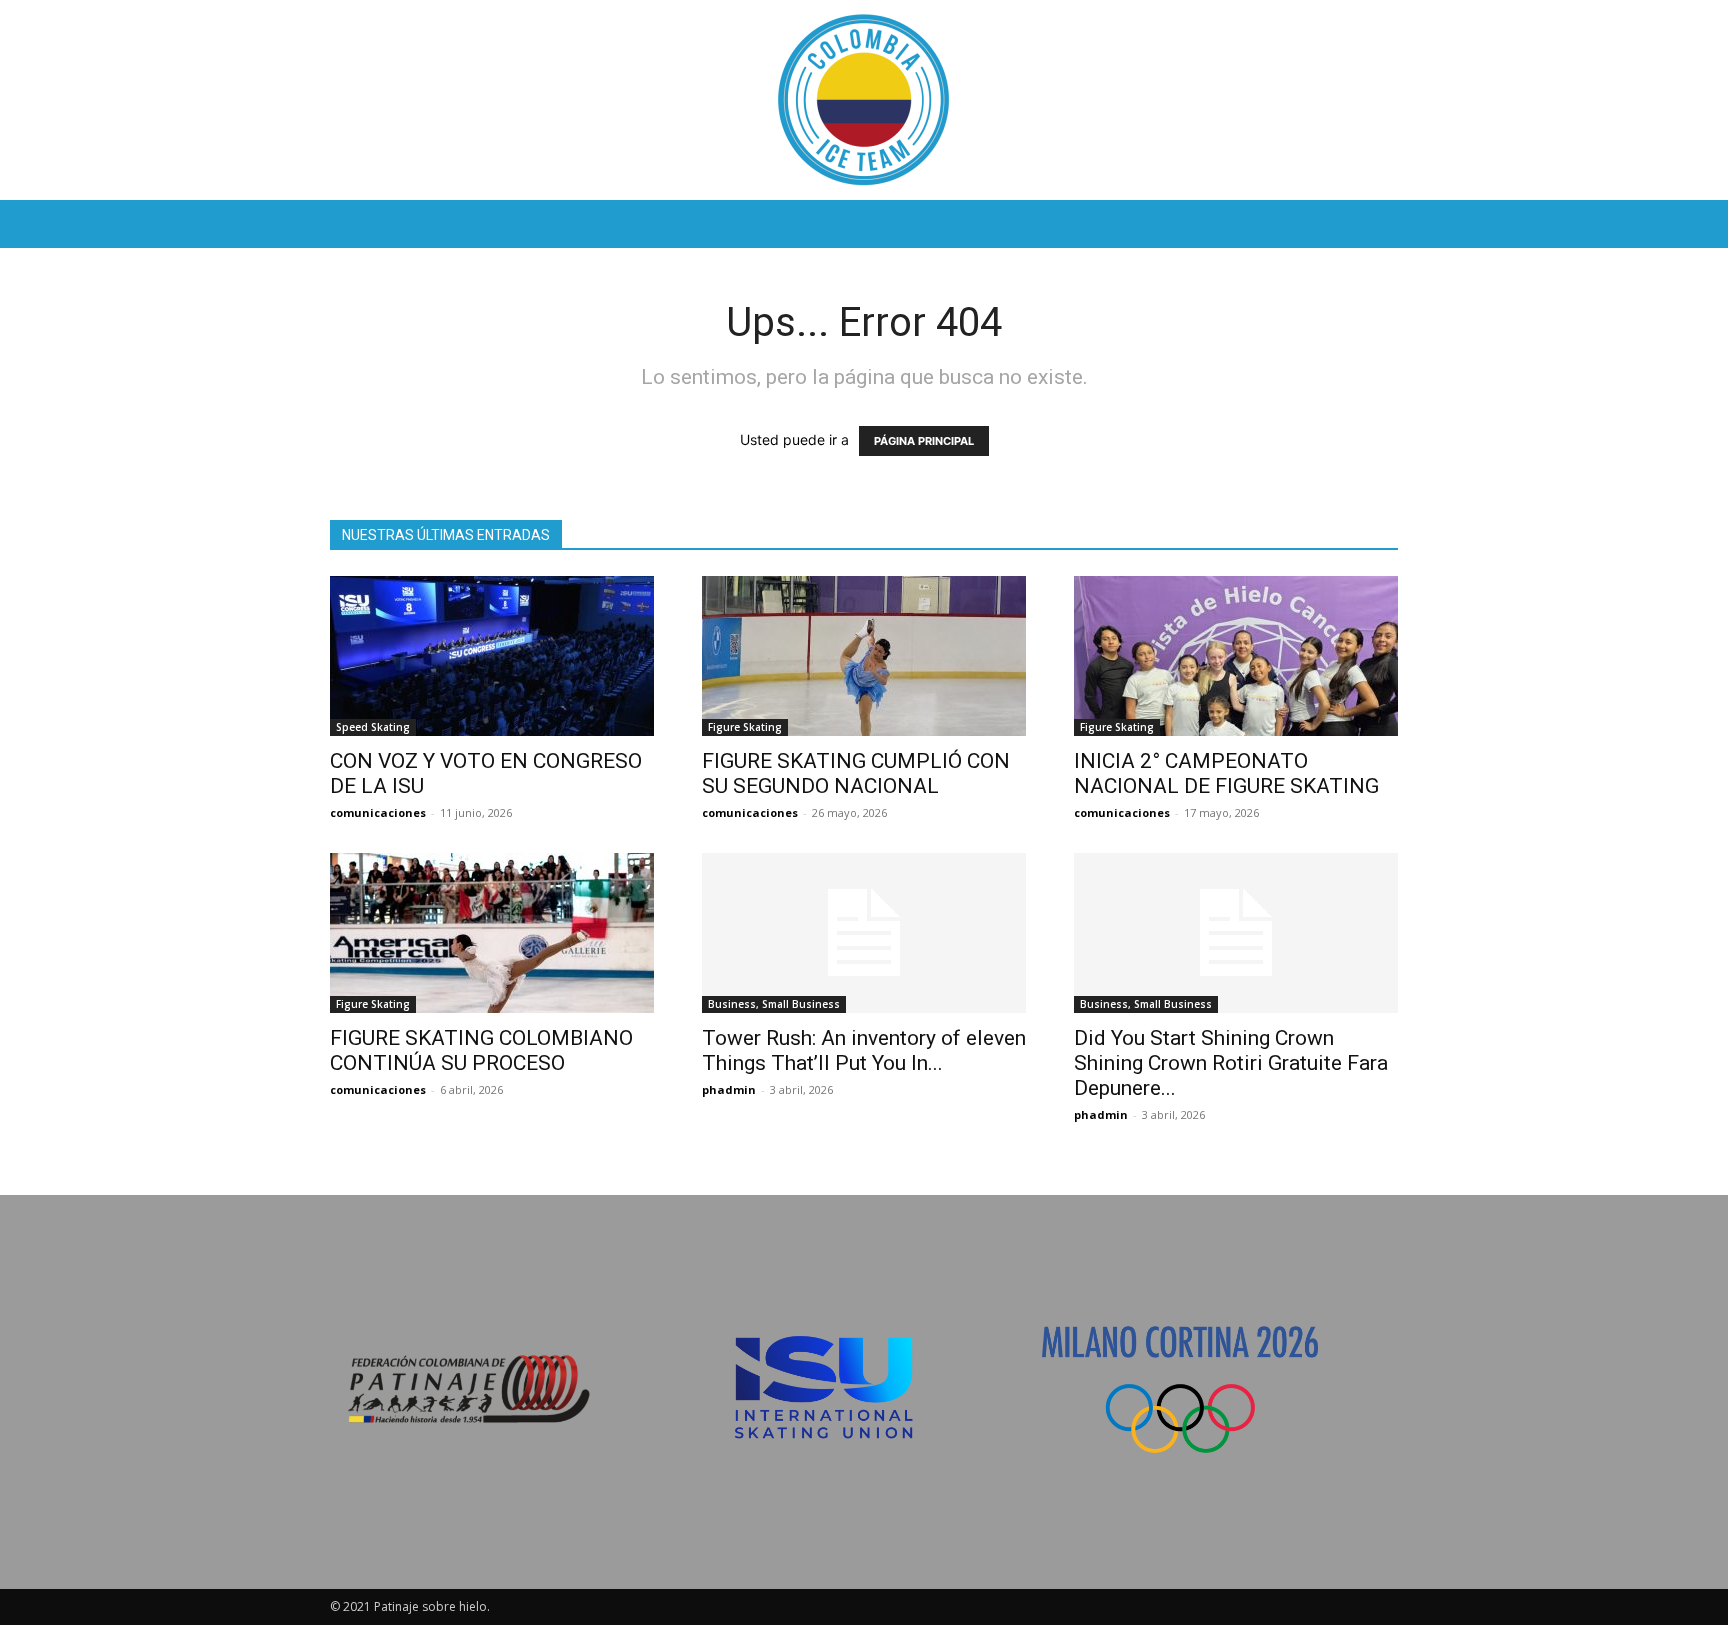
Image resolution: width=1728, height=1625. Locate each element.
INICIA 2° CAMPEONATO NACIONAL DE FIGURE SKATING (1226, 773)
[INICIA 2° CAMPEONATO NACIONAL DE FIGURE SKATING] (1236, 656)
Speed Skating (373, 727)
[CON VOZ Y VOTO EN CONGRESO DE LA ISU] (492, 656)
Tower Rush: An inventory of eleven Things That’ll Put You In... (864, 1050)
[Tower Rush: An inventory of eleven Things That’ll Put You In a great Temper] (864, 933)
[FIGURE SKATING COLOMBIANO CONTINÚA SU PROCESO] (492, 933)
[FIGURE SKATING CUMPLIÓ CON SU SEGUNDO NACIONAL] (864, 656)
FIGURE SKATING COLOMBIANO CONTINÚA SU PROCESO (481, 1050)
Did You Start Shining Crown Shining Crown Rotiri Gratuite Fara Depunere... (1231, 1063)
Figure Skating (745, 727)
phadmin (729, 1089)
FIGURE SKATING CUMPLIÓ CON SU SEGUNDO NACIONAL (856, 773)
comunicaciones (378, 812)
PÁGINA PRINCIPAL (924, 441)
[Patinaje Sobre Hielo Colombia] (864, 100)
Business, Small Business (774, 1004)
